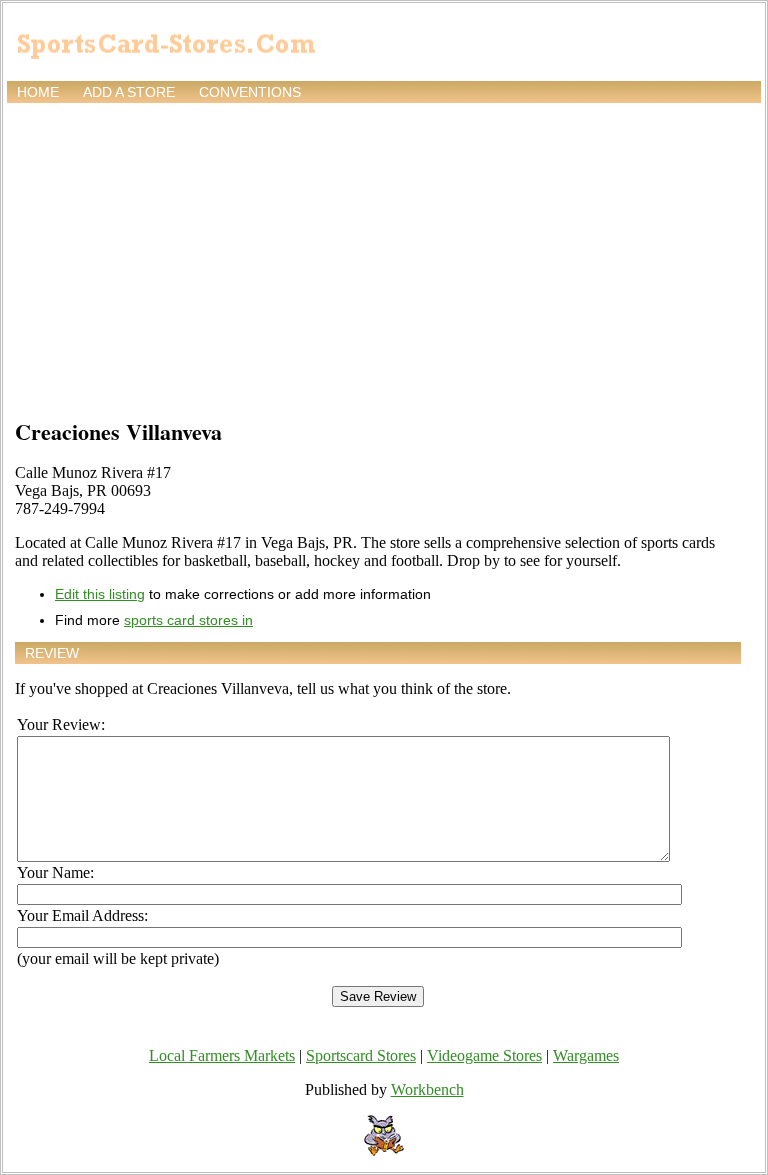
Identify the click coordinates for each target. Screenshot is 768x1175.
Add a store (129, 92)
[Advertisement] (384, 257)
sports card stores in (188, 620)
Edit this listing (100, 594)
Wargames (586, 1055)
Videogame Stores (484, 1055)
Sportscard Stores (361, 1055)
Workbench (427, 1089)
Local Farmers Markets (222, 1055)
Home (38, 92)
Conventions (250, 92)
